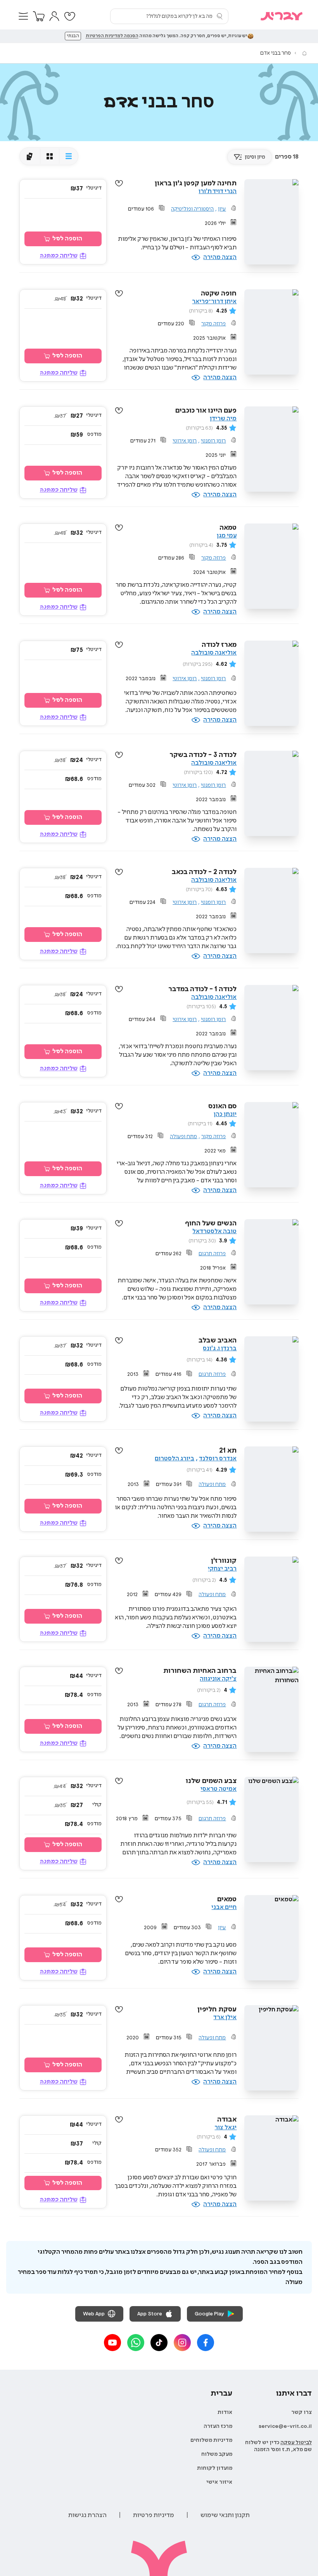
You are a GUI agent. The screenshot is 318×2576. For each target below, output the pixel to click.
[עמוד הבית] (304, 53)
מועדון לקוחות (215, 2468)
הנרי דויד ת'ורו (218, 191)
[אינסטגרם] (182, 2343)
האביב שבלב (218, 1341)
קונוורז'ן (224, 1561)
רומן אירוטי (185, 441)
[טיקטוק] (159, 2343)
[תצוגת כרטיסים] (30, 156)
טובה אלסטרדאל (214, 1231)
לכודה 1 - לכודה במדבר (202, 989)
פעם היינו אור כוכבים (206, 411)
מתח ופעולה (183, 1137)
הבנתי (73, 36)
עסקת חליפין (217, 2009)
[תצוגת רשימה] (68, 156)
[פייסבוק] (206, 2343)
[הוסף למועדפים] (119, 183)
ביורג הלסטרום (175, 1459)
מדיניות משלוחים (211, 2440)
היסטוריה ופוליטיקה (192, 209)
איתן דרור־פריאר (214, 301)
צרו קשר (302, 2412)
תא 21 (228, 1451)
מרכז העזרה (218, 2426)
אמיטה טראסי (219, 1789)
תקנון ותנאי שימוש (225, 2515)
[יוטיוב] (112, 2343)
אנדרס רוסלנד (218, 1459)
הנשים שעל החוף (211, 1223)
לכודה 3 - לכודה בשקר (203, 755)
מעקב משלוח (217, 2454)
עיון (222, 209)
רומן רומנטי (213, 441)
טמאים (227, 1899)
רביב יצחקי (222, 1569)
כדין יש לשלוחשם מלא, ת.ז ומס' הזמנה (278, 2446)
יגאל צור (226, 2128)
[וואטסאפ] (136, 2343)
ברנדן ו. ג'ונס (220, 1348)
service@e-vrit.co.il (285, 2426)
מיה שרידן (223, 419)
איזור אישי (219, 2482)
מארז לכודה (219, 645)
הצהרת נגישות (87, 2515)
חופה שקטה (219, 294)
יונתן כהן (225, 1114)
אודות (225, 2412)
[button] (23, 16)
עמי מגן (227, 536)
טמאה (228, 528)
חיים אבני (224, 1907)
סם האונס (222, 1106)
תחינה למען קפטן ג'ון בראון (196, 183)
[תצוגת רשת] (49, 156)
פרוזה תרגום (212, 1254)
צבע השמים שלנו (211, 1781)
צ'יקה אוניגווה (218, 1679)
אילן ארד (225, 2017)
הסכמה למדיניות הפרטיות (112, 36)
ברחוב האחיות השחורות (200, 1671)
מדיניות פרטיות (154, 2515)
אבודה (227, 2120)
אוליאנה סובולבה (214, 653)
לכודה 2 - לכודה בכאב (204, 872)
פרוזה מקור (213, 324)
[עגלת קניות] (39, 16)
